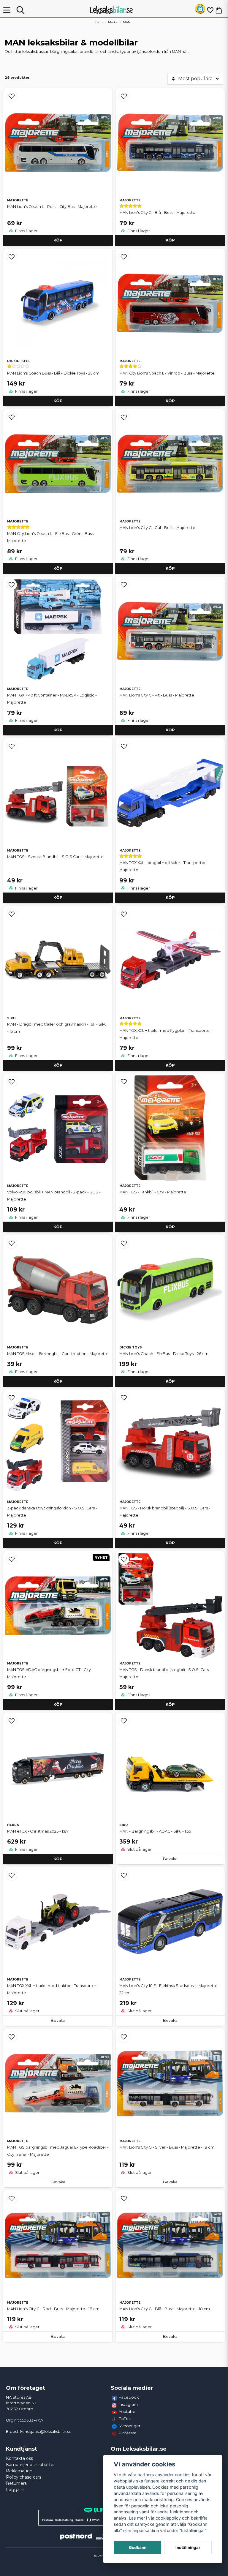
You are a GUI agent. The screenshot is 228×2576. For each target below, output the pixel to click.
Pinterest (128, 2433)
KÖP (58, 240)
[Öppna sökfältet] (20, 10)
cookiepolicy (168, 2518)
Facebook (129, 2397)
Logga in (15, 2490)
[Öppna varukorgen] (219, 10)
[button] (200, 10)
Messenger (130, 2426)
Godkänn (138, 2547)
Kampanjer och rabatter (30, 2465)
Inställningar (188, 2547)
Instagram (128, 2404)
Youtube (127, 2411)
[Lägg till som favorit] (210, 10)
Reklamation (19, 2471)
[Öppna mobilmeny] (7, 10)
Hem (99, 22)
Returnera (16, 2483)
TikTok (125, 2419)
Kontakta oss (19, 2458)
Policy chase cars (24, 2477)
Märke (113, 22)
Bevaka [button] (170, 1859)
